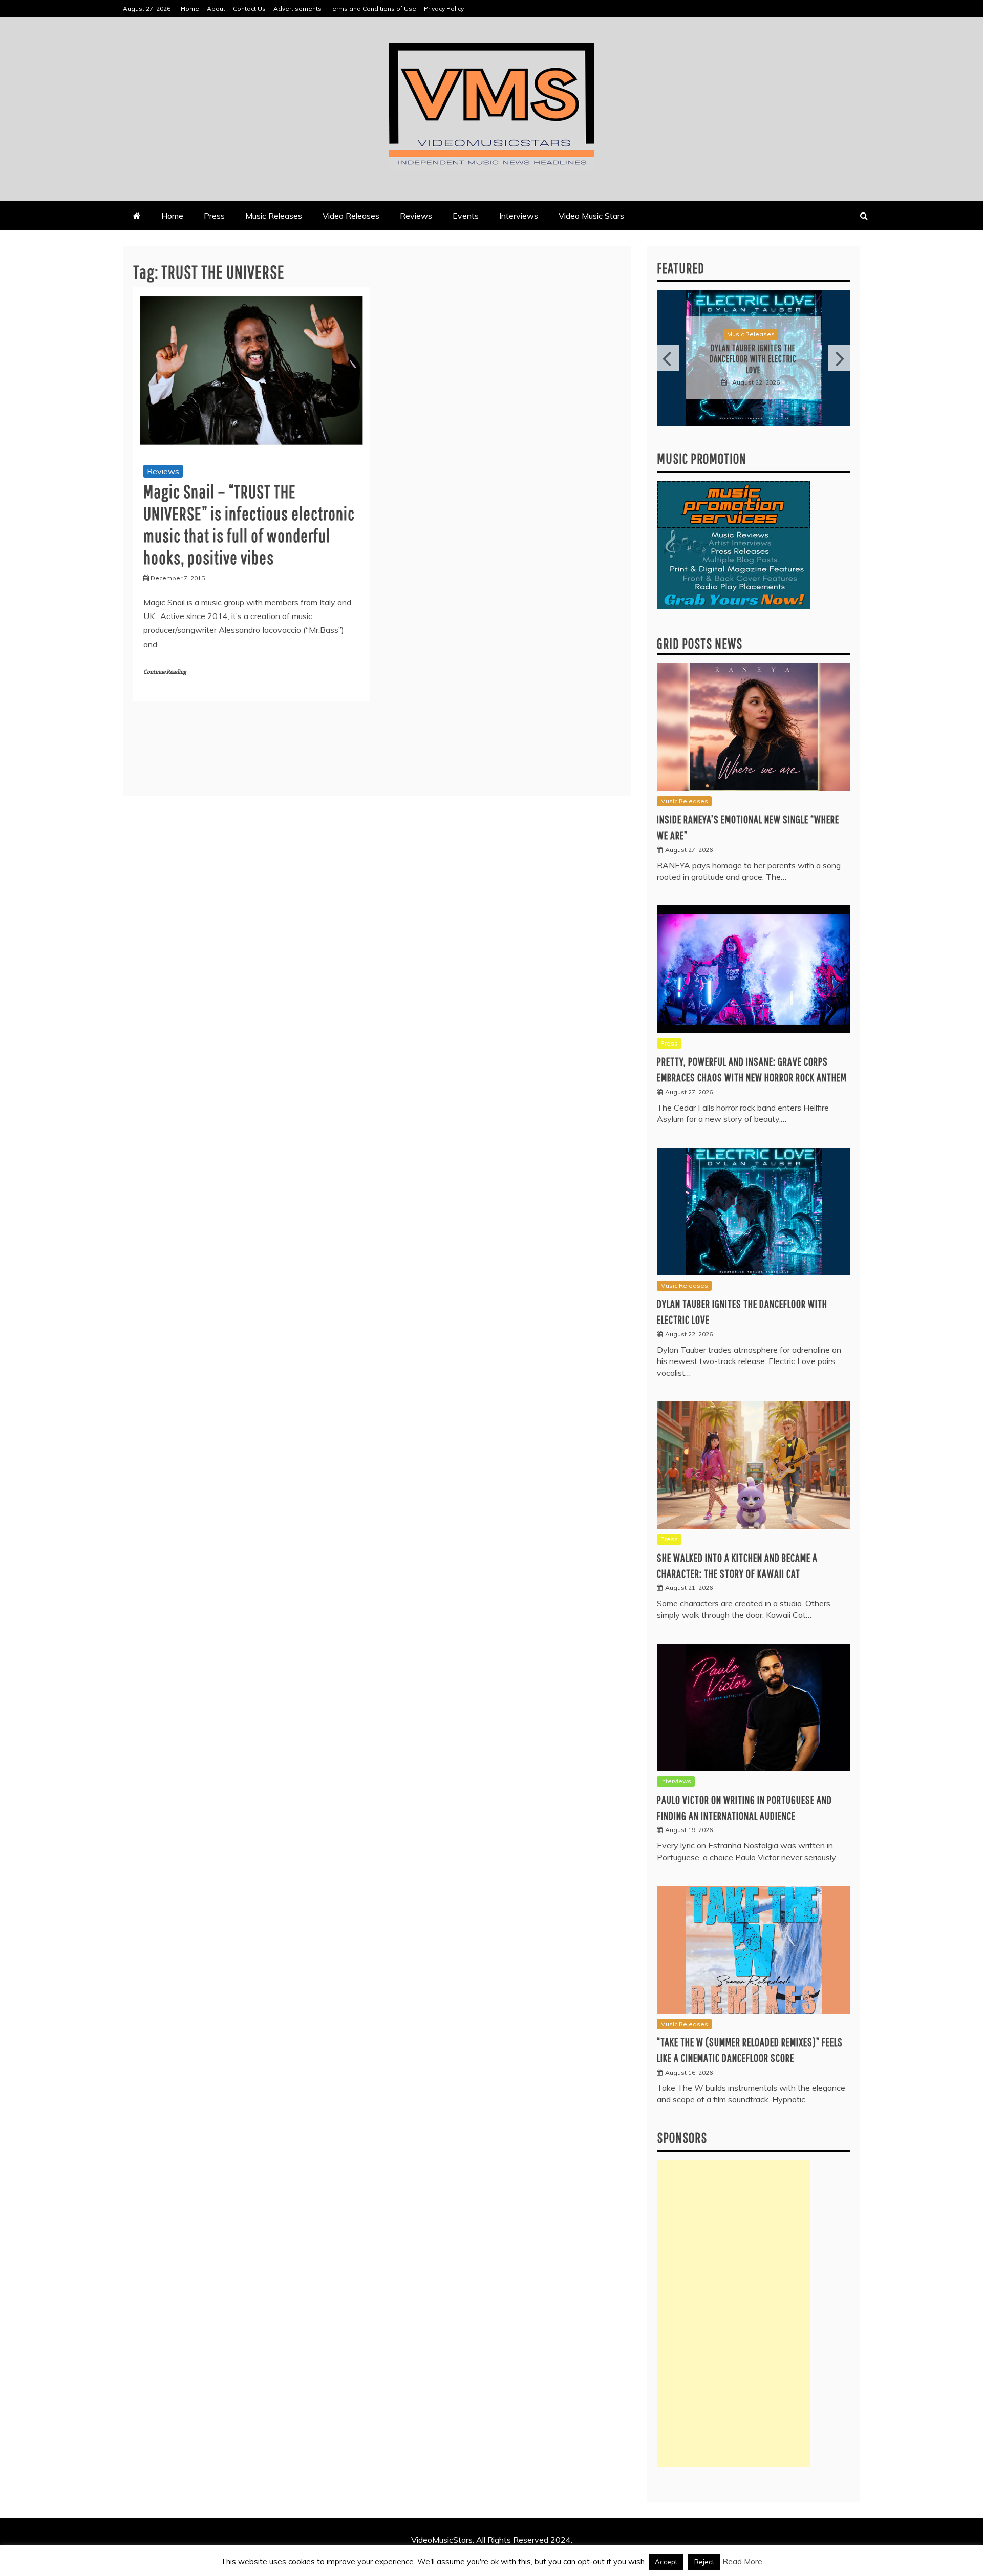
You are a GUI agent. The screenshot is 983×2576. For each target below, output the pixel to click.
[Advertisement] (734, 2313)
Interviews (519, 216)
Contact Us (249, 8)
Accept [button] (666, 2562)
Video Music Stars (591, 216)
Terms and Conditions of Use (373, 8)
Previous (668, 358)
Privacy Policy (444, 8)
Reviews (416, 216)
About (216, 8)
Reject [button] (704, 2562)
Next (839, 358)
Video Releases (351, 216)
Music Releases (274, 216)
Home (190, 8)
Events (466, 216)
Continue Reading (165, 672)
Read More (742, 2561)
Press (214, 216)
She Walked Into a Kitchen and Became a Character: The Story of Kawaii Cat (753, 359)
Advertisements (297, 8)
